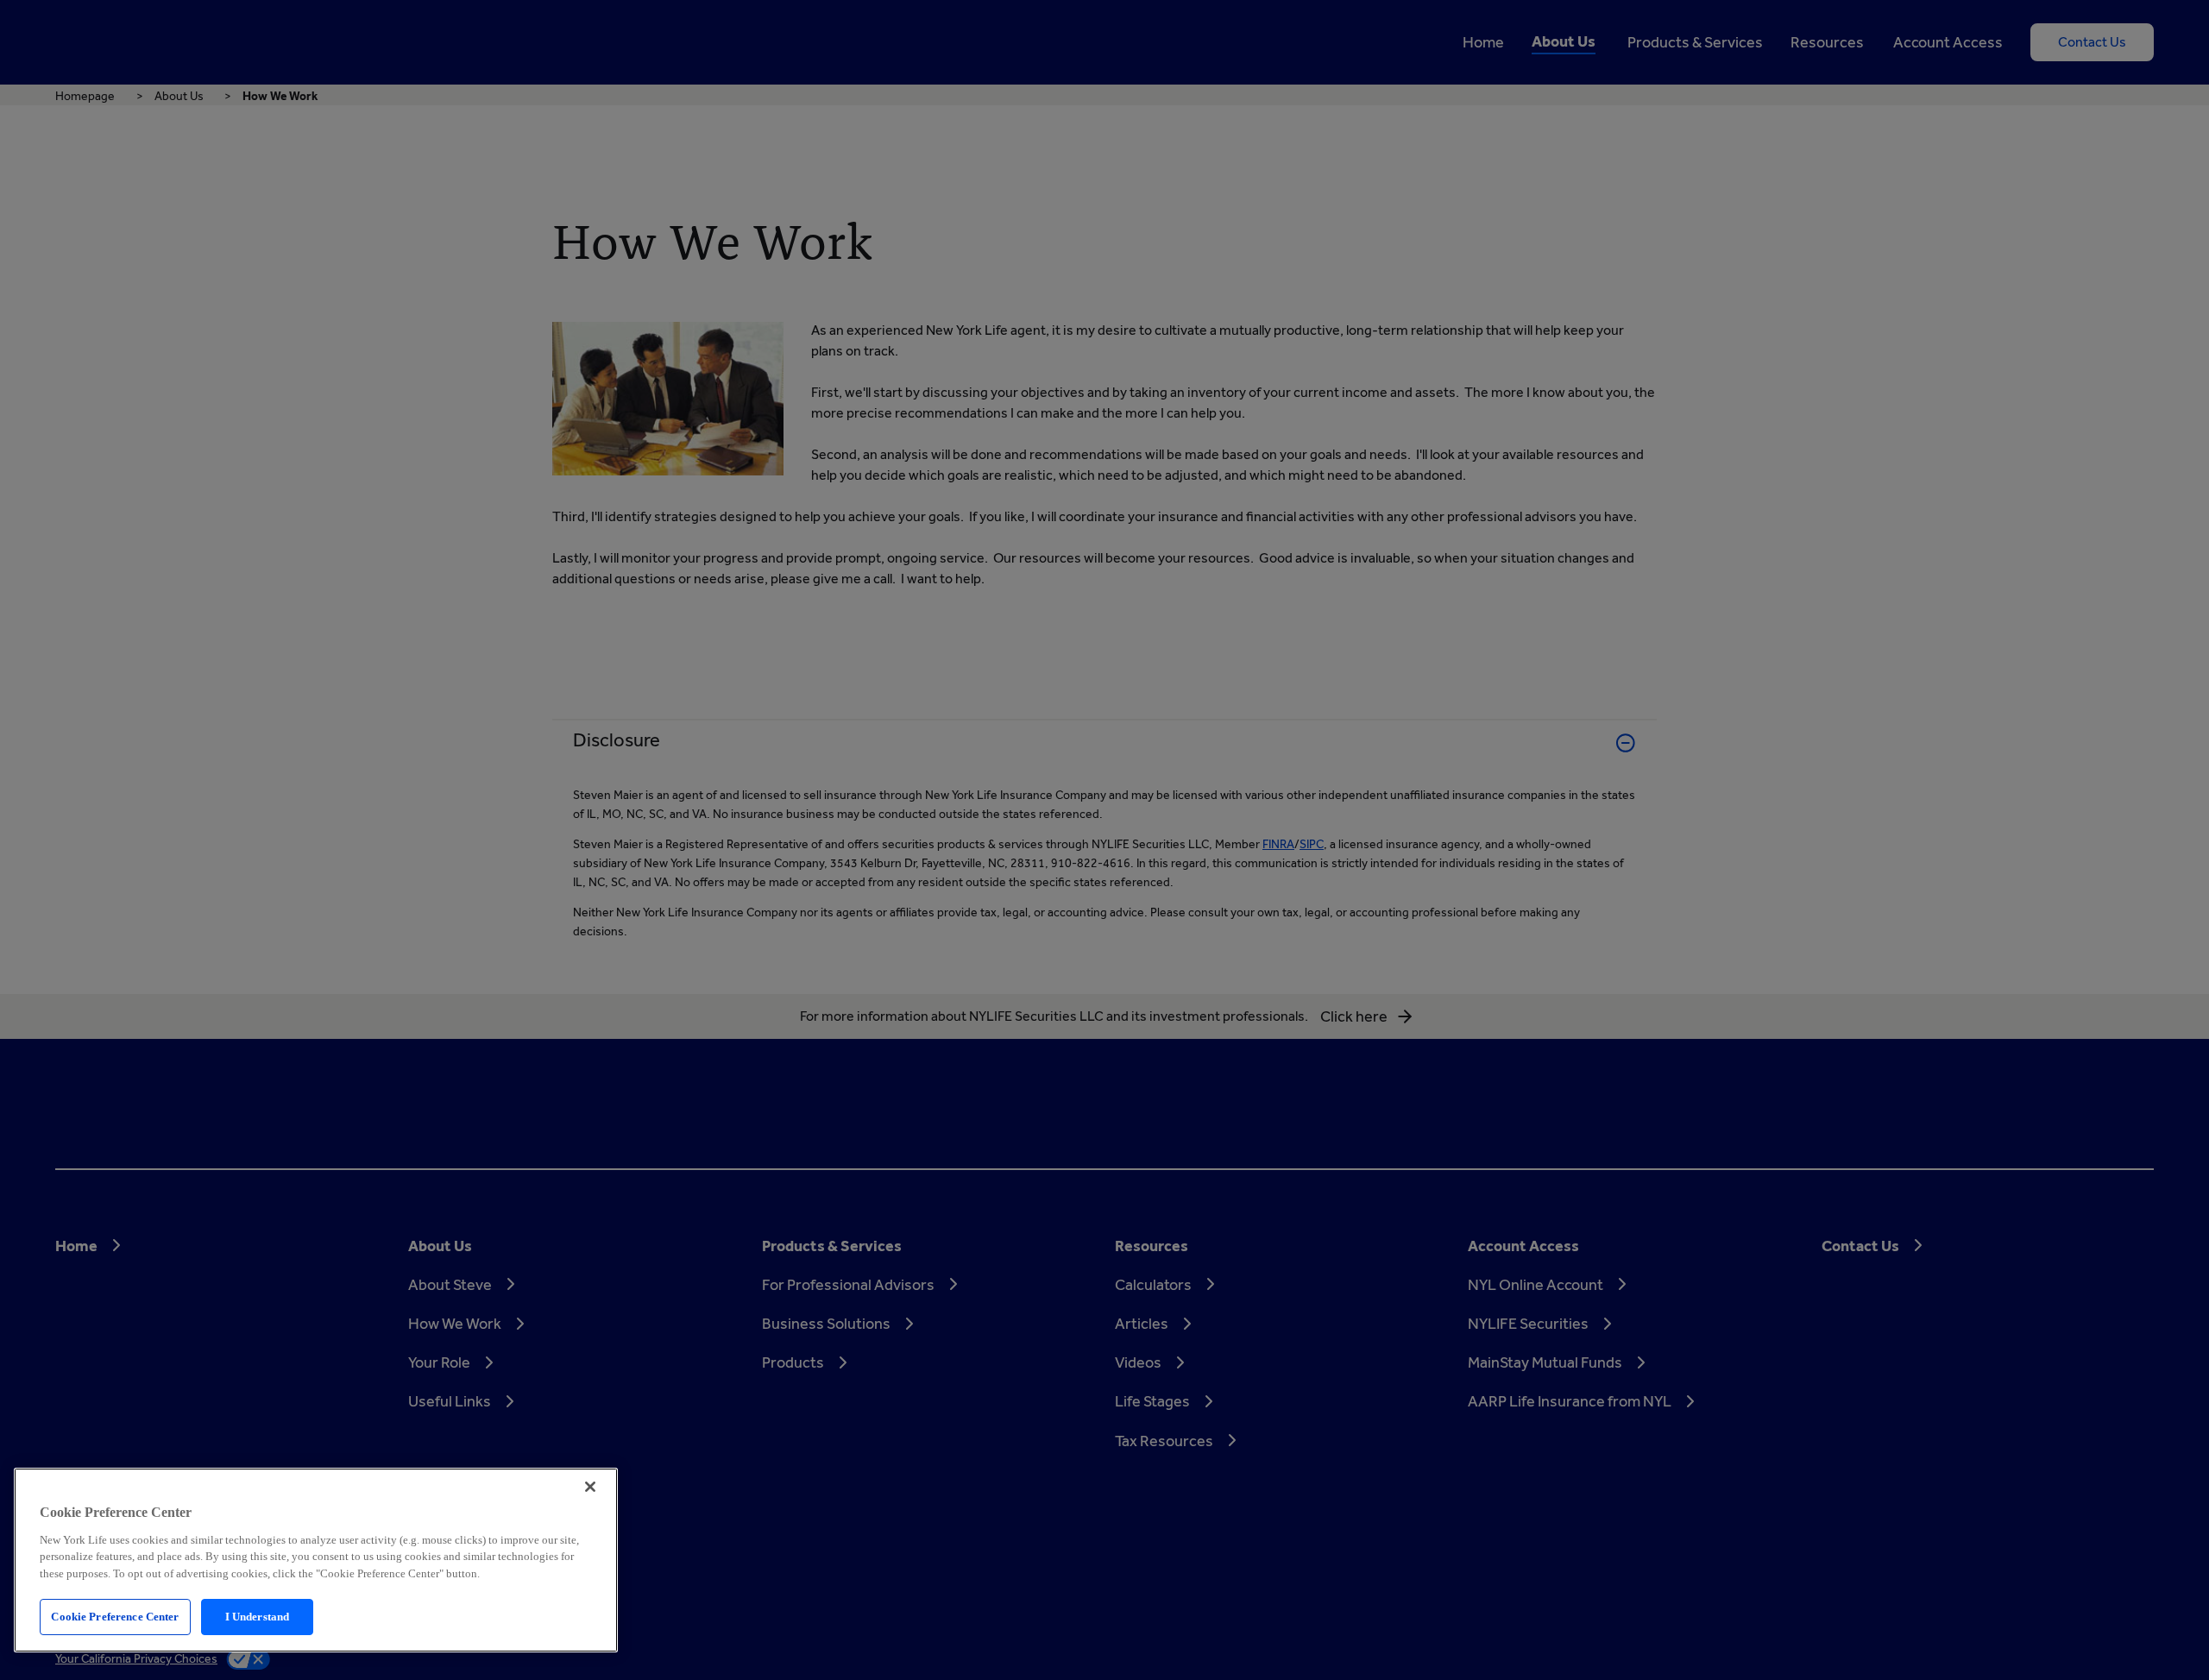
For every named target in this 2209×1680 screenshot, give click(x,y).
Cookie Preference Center (115, 1617)
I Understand (258, 1617)
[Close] (590, 1487)
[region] (316, 1560)
